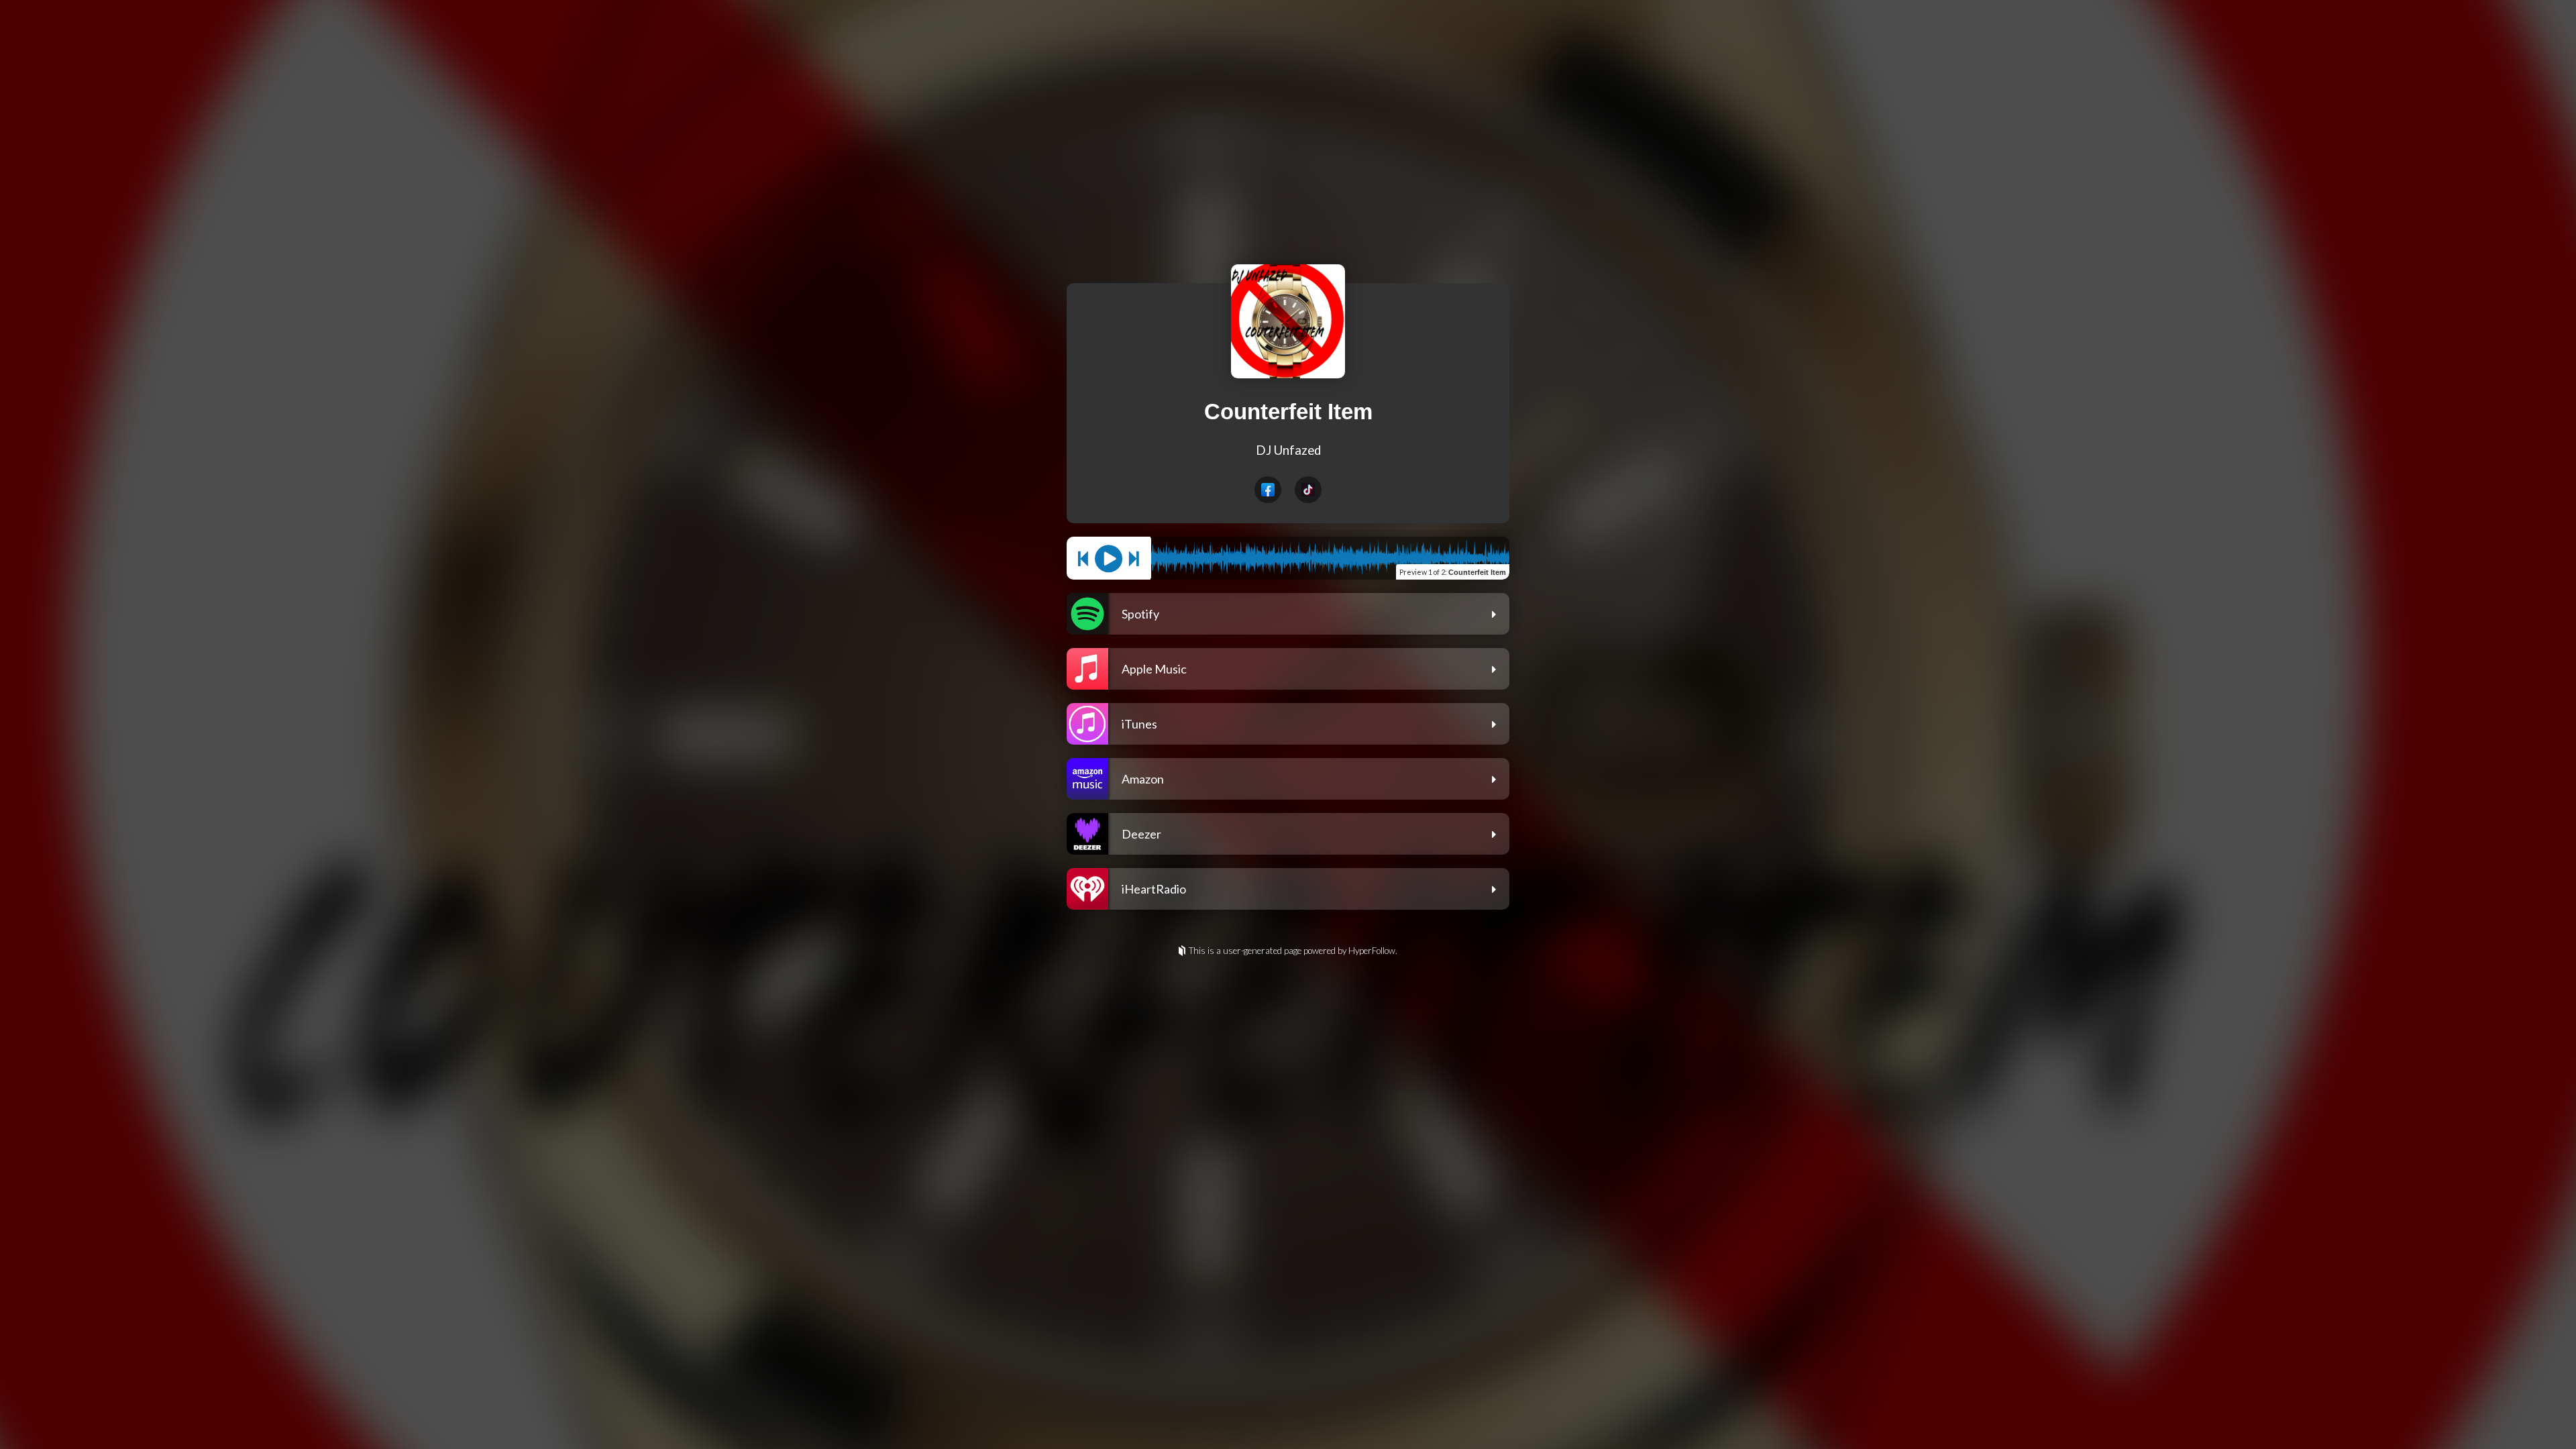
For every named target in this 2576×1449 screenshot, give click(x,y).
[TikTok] (1308, 490)
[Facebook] (1268, 490)
